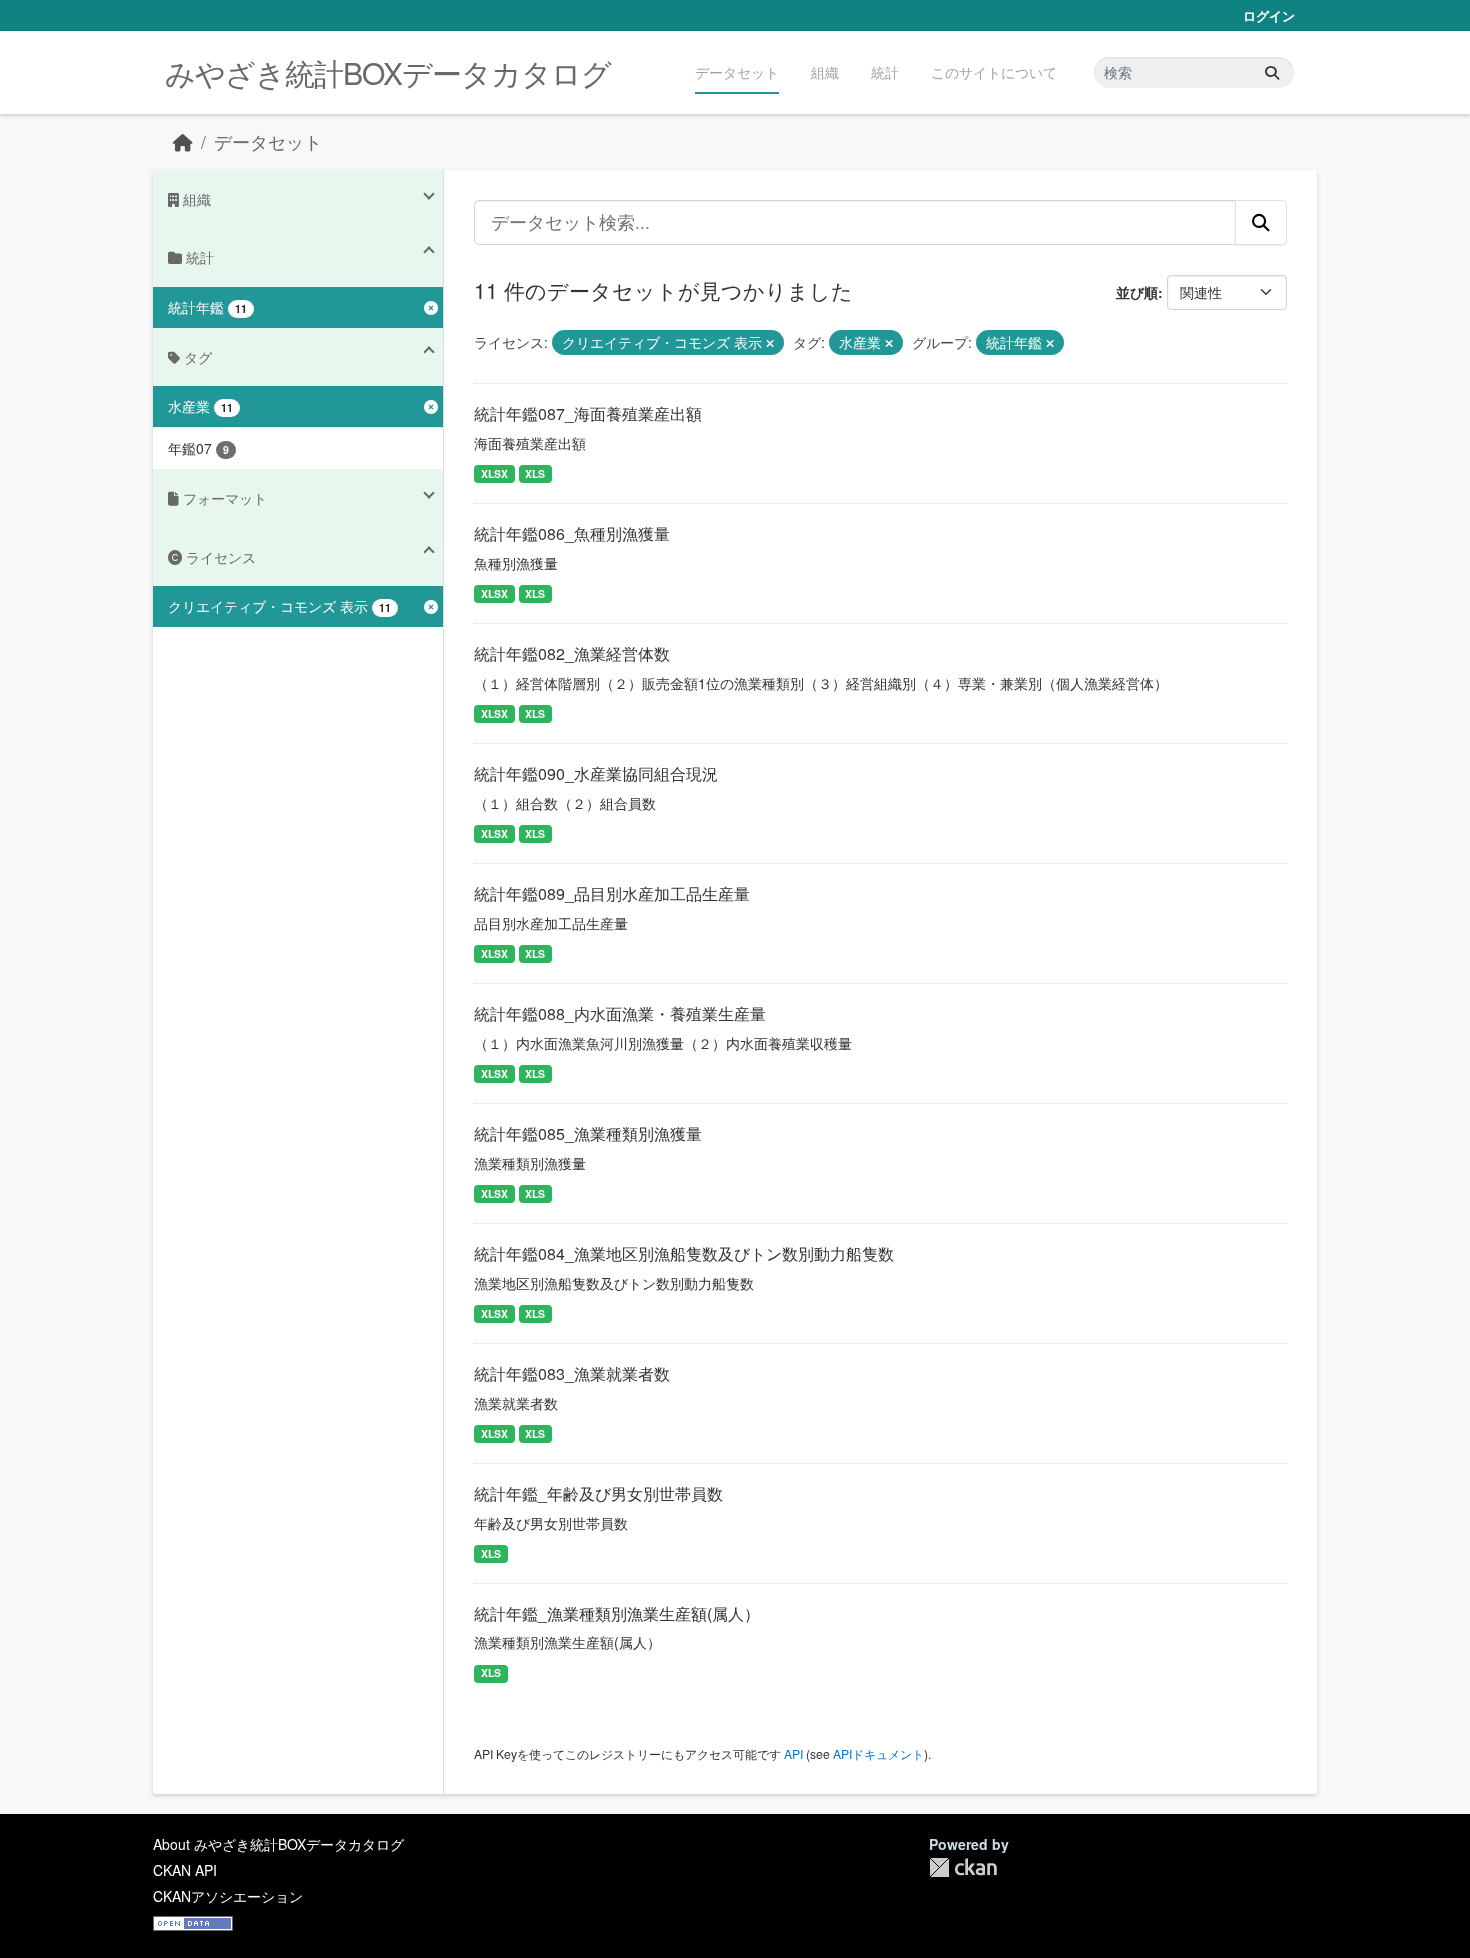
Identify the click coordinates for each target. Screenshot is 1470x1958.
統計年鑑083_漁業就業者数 (572, 1373)
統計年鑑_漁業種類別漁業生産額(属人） (617, 1613)
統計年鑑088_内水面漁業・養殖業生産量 (620, 1013)
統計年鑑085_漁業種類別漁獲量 (588, 1133)
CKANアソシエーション (228, 1896)
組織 (825, 72)
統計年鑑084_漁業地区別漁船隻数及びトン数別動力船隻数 (684, 1253)
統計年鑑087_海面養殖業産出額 (588, 413)
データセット (737, 72)
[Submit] (1272, 72)
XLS (535, 473)
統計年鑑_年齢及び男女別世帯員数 (598, 1493)
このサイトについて (994, 72)
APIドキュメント (878, 1753)
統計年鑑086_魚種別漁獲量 (572, 533)
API (793, 1753)
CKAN (963, 1867)
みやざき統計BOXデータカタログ (388, 72)
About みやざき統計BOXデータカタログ (278, 1844)
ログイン (1269, 15)
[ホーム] (183, 141)
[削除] (770, 343)
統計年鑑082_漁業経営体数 (572, 653)
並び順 (1137, 292)
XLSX (494, 473)
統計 (885, 72)
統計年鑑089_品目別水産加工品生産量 (612, 893)
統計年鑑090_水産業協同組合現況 (596, 773)
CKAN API (185, 1870)
